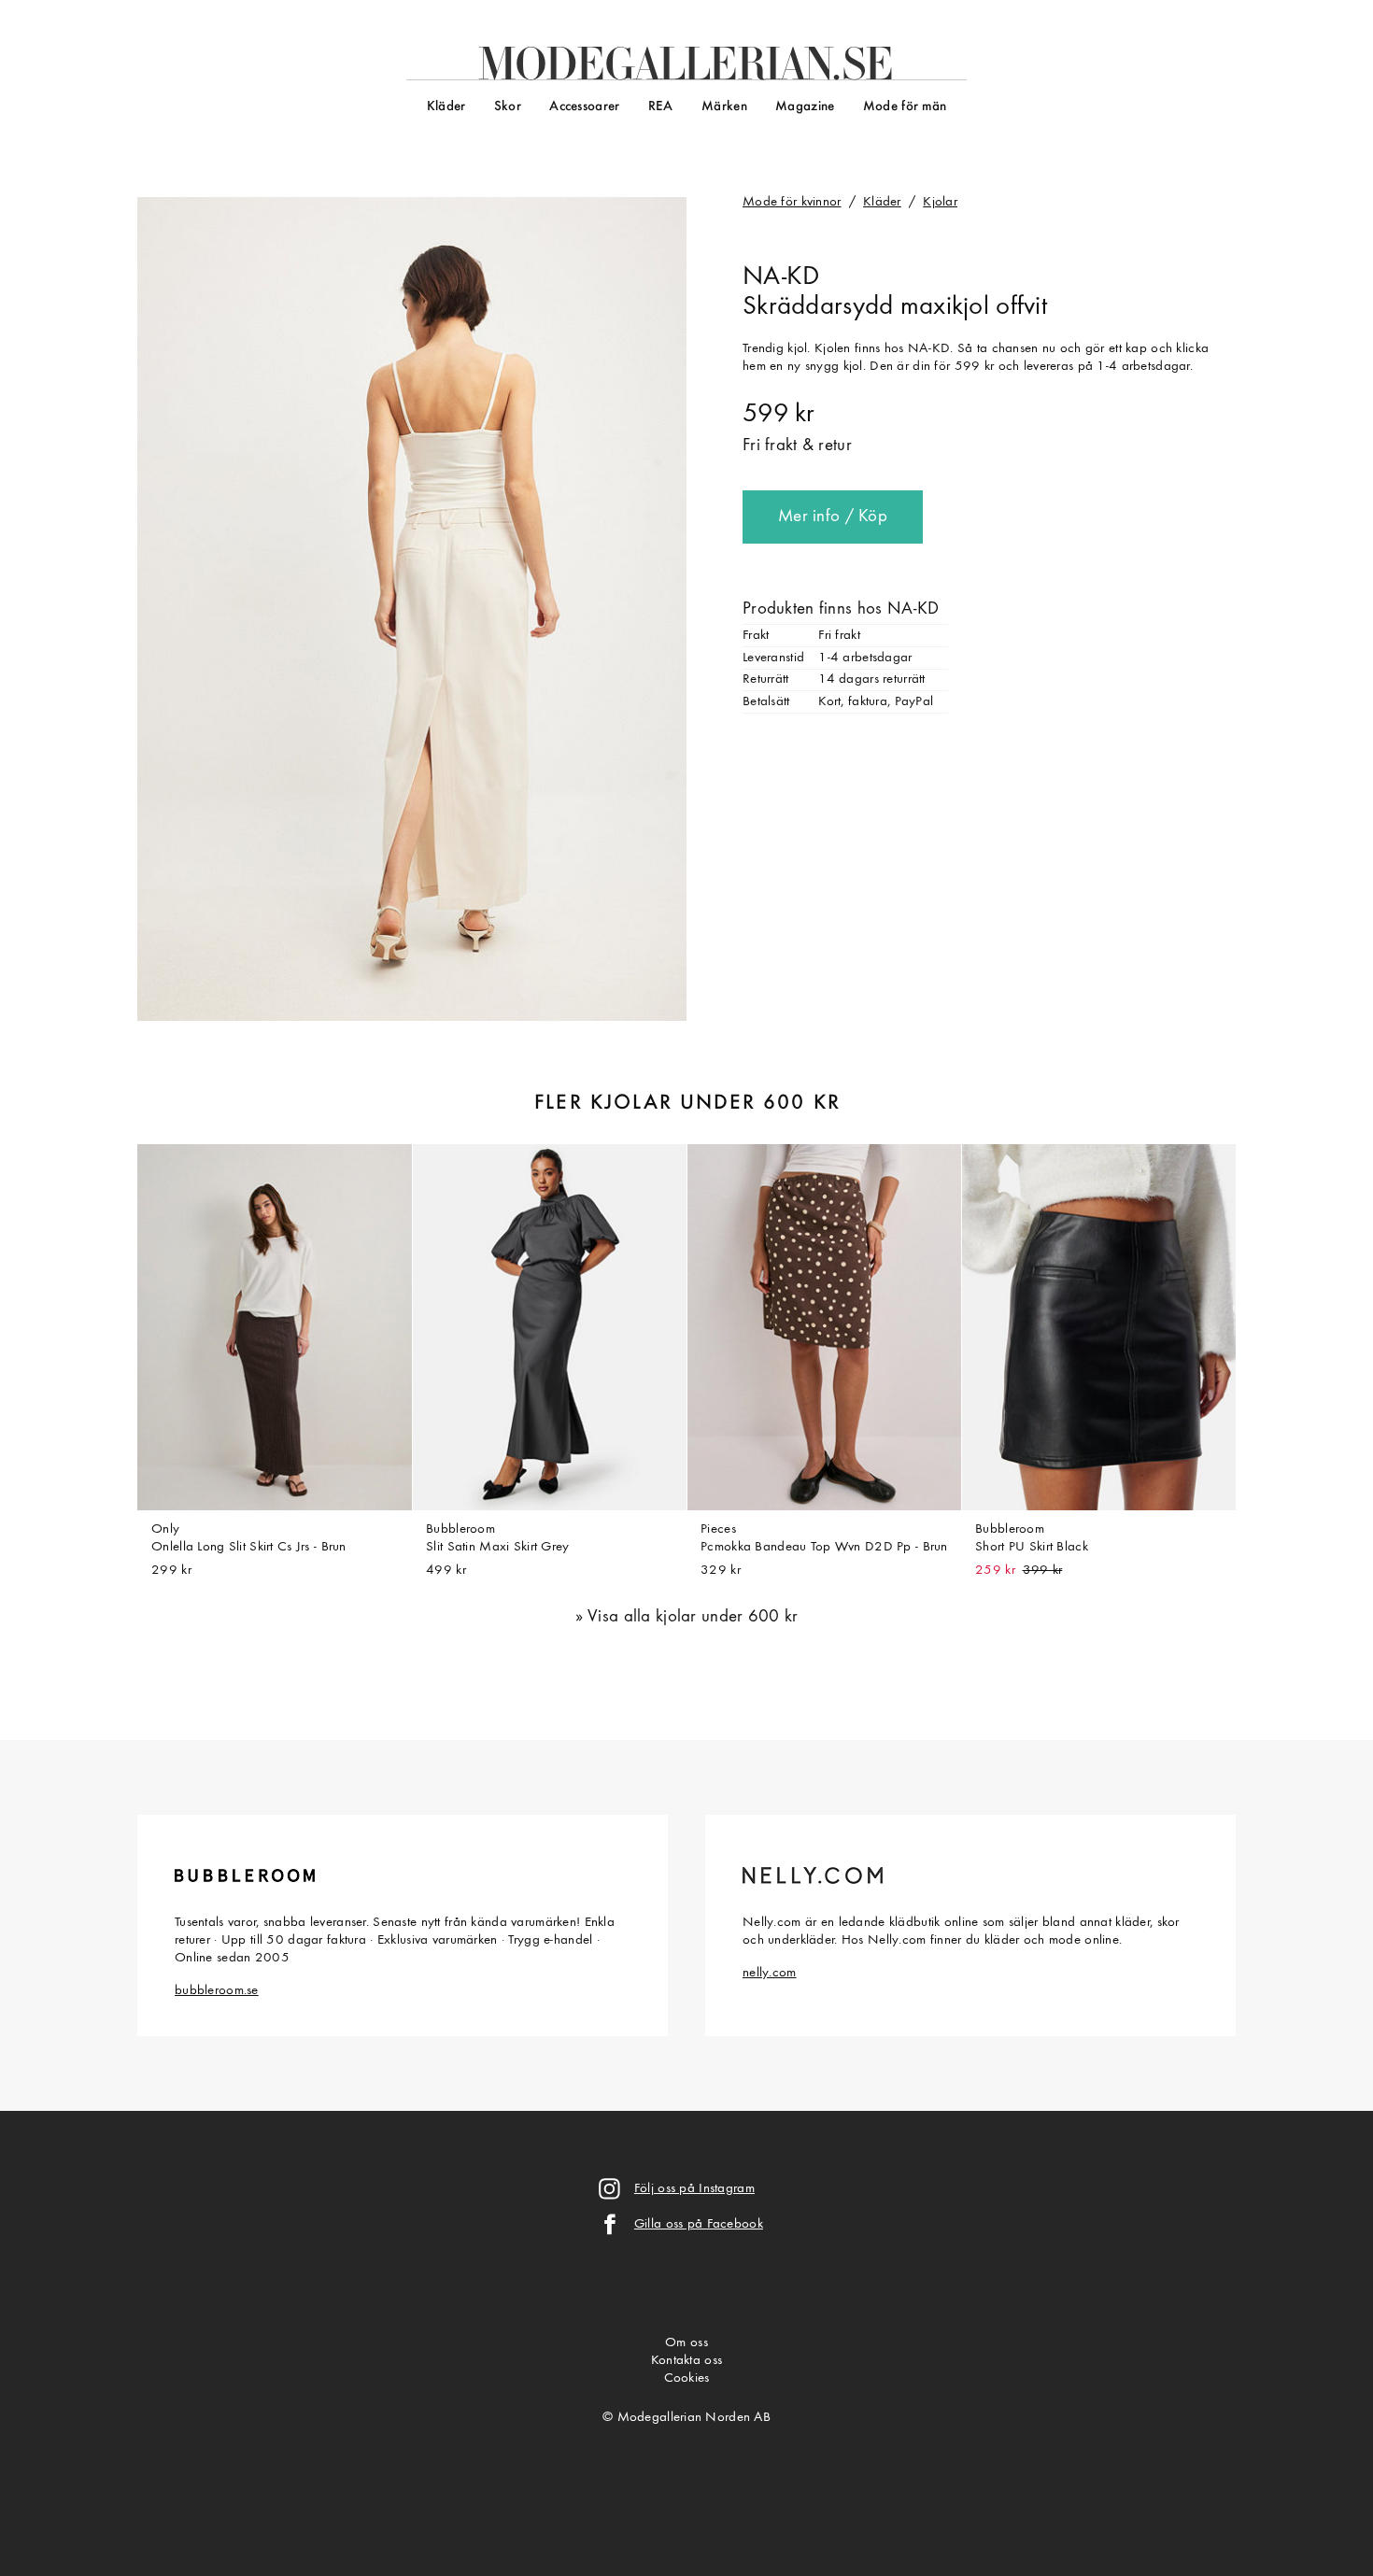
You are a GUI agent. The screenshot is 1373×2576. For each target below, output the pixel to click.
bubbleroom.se (217, 1991)
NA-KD (781, 277)
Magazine (805, 107)
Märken (724, 107)
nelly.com (770, 1973)
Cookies (687, 2378)
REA (661, 107)
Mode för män (905, 107)
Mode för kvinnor (792, 202)
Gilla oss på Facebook (699, 2224)
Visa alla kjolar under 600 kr (693, 1617)
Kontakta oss (686, 2361)
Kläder (446, 107)
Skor (508, 107)
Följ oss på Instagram (694, 2189)
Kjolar (940, 202)
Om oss (686, 2343)
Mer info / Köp (833, 517)
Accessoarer (584, 107)
